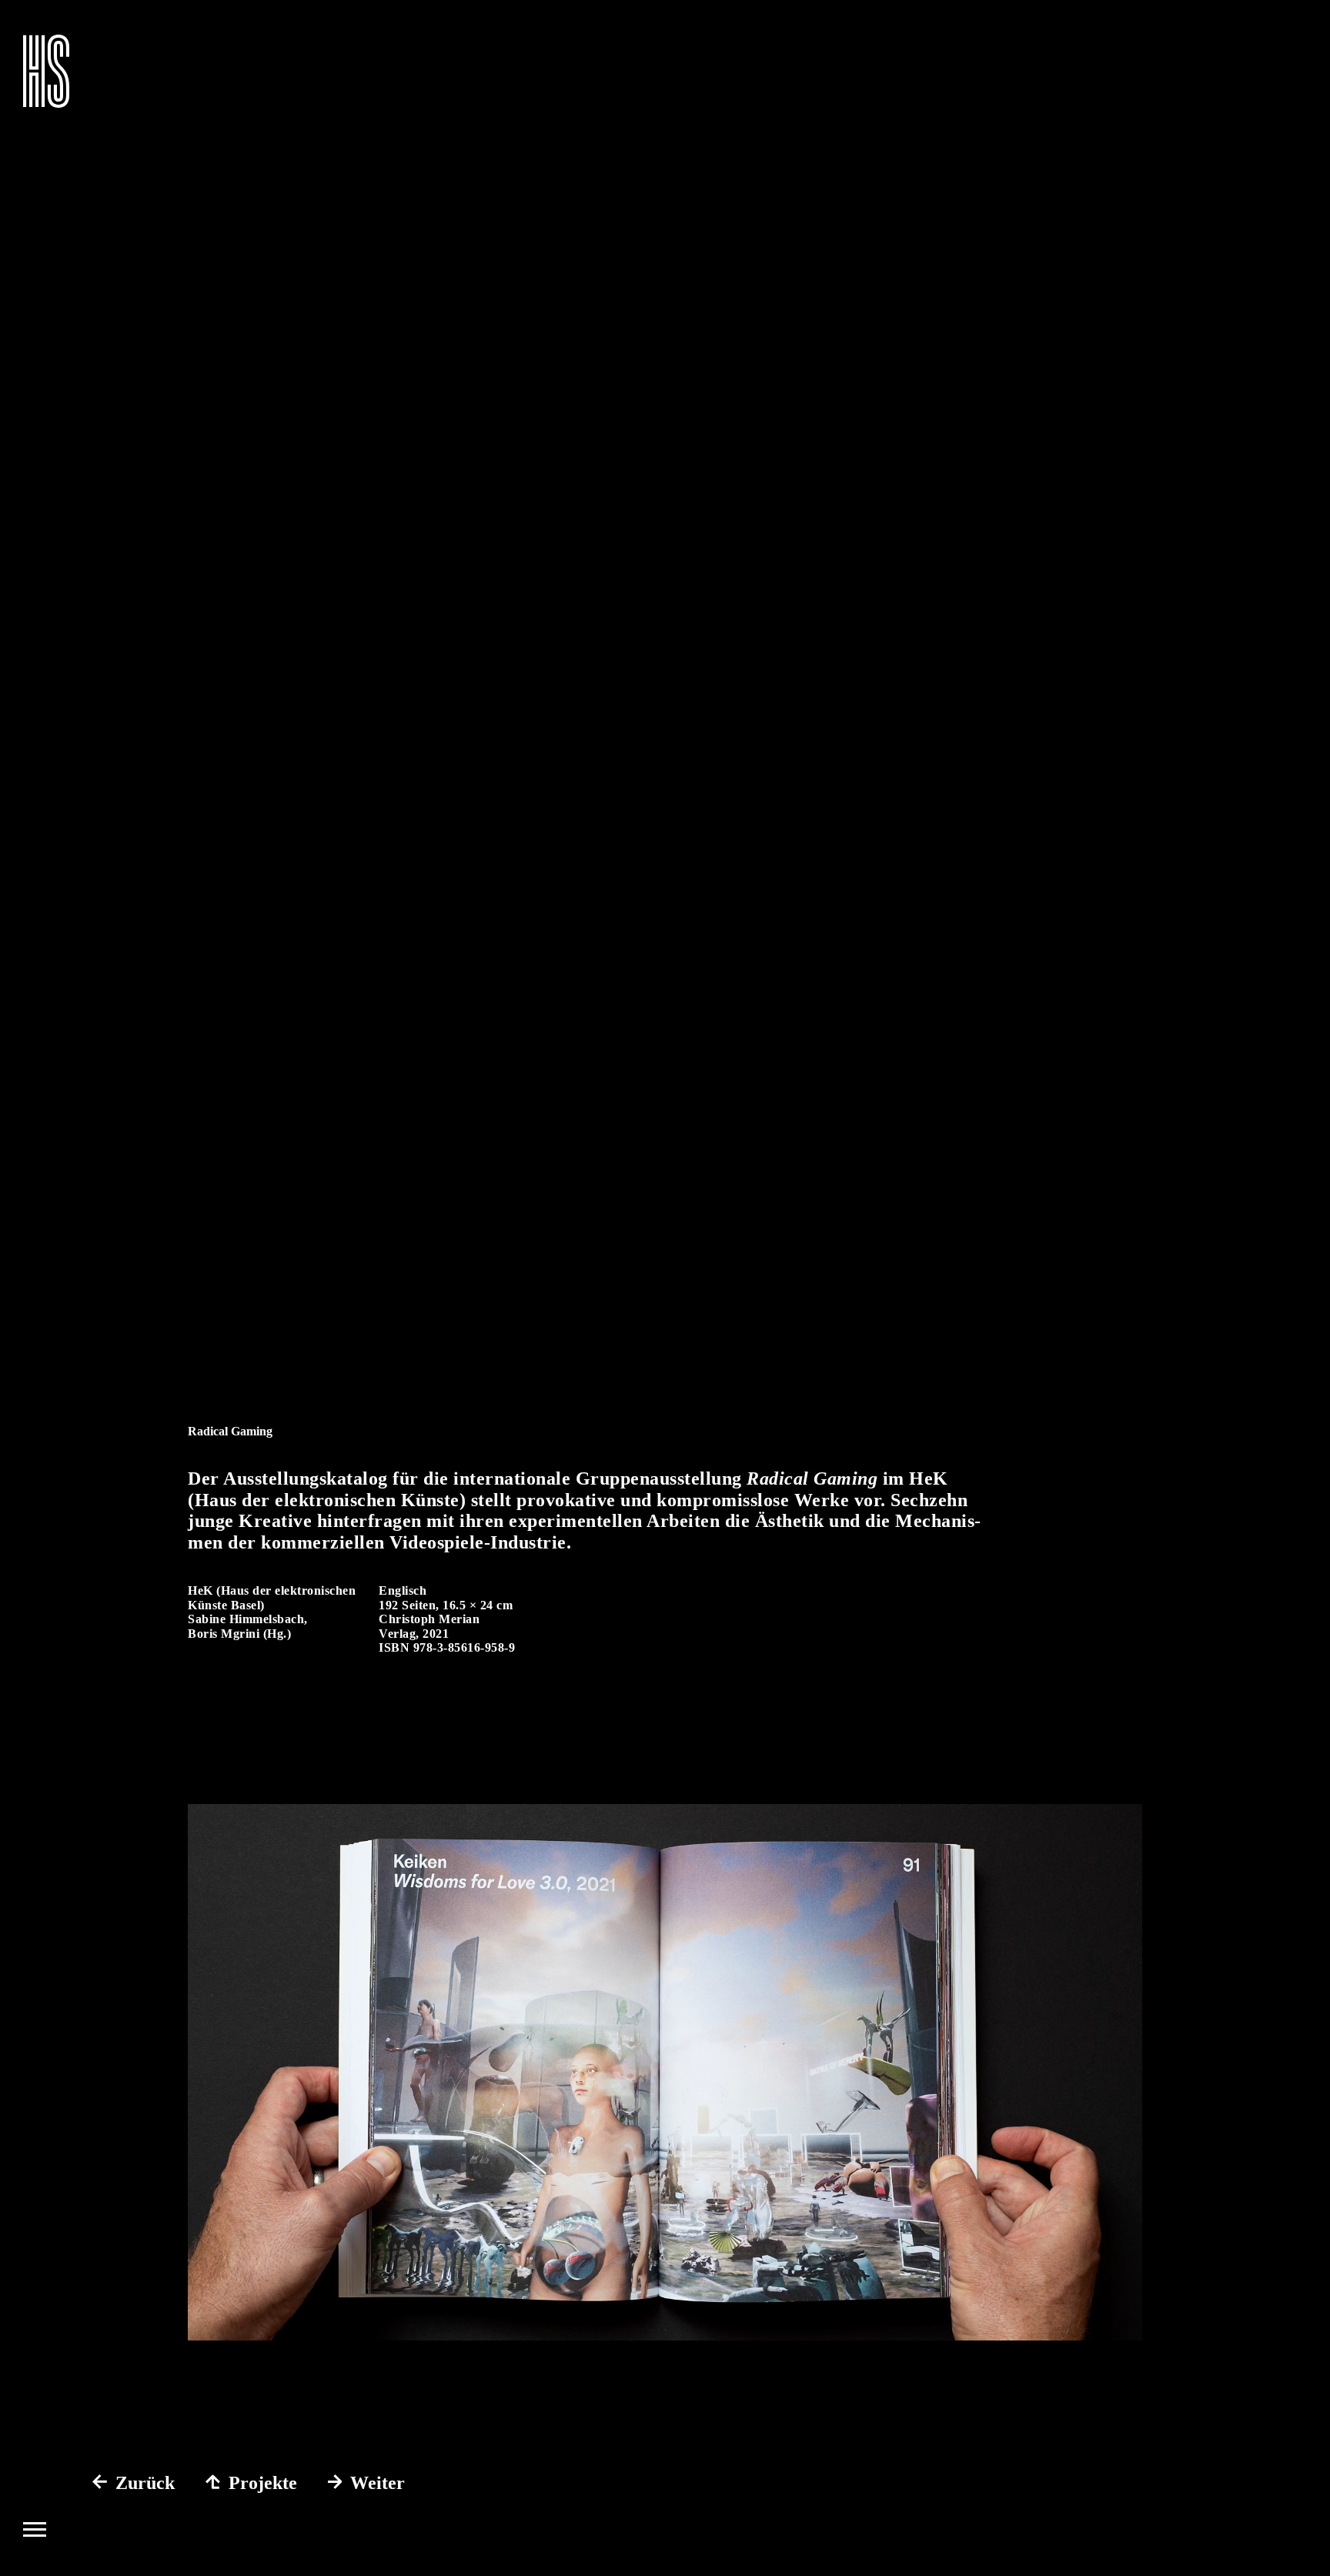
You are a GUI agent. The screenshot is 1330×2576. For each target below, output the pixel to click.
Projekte (263, 2483)
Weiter (378, 2483)
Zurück (145, 2483)
